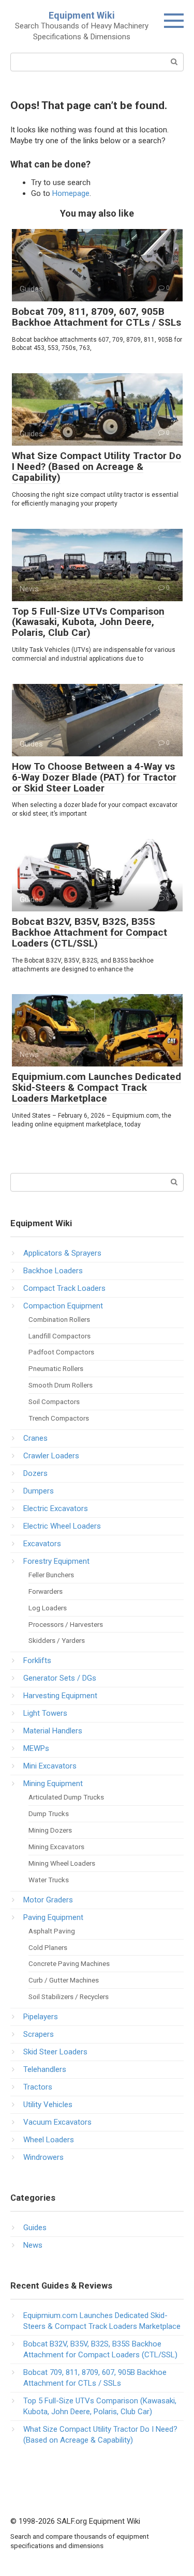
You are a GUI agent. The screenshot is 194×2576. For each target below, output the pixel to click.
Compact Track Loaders (64, 1288)
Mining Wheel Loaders (62, 1863)
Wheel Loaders (49, 2140)
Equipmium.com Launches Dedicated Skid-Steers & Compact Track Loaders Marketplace (96, 1087)
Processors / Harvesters (66, 1624)
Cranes (35, 1438)
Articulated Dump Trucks (66, 1797)
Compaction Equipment (63, 1306)
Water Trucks (49, 1880)
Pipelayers (41, 2017)
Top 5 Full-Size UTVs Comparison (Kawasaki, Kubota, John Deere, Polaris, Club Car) (88, 622)
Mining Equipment (53, 1784)
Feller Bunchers (51, 1575)
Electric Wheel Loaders (62, 1526)
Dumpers (39, 1491)
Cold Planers (48, 1947)
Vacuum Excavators (57, 2122)
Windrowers (43, 2157)
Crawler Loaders (51, 1456)
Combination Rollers (59, 1319)
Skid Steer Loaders (55, 2052)
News (33, 2245)
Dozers (35, 1473)
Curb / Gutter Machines (64, 1980)
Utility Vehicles (48, 2105)
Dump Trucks (49, 1813)
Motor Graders (48, 1900)
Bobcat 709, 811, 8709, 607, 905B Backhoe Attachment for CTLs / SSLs (96, 317)
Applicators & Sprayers (62, 1253)
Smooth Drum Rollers (61, 1385)
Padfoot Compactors (61, 1352)
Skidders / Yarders (57, 1640)
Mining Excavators (56, 1847)
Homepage (71, 193)
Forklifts (37, 1660)
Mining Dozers (50, 1830)
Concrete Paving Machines (69, 1963)
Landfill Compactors (59, 1336)
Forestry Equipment (56, 1561)
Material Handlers (53, 1731)
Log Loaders (48, 1608)
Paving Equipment (53, 1917)
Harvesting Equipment (60, 1696)
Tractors (38, 2087)
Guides (35, 2228)
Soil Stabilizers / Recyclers (69, 1996)
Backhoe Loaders (53, 1271)
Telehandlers (45, 2069)
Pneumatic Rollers (56, 1368)
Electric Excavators (56, 1508)
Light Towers (45, 1713)
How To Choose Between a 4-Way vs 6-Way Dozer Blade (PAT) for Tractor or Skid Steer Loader (94, 777)
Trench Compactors (59, 1418)
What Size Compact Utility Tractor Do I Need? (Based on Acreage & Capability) (96, 467)
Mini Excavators (50, 1766)
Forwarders (46, 1591)
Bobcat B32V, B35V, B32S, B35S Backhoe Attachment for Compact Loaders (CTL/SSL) (89, 932)
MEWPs (36, 1748)
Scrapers (39, 2034)
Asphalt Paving (52, 1931)
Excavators (42, 1544)
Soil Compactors (54, 1401)
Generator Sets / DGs (60, 1678)
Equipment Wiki (82, 15)
